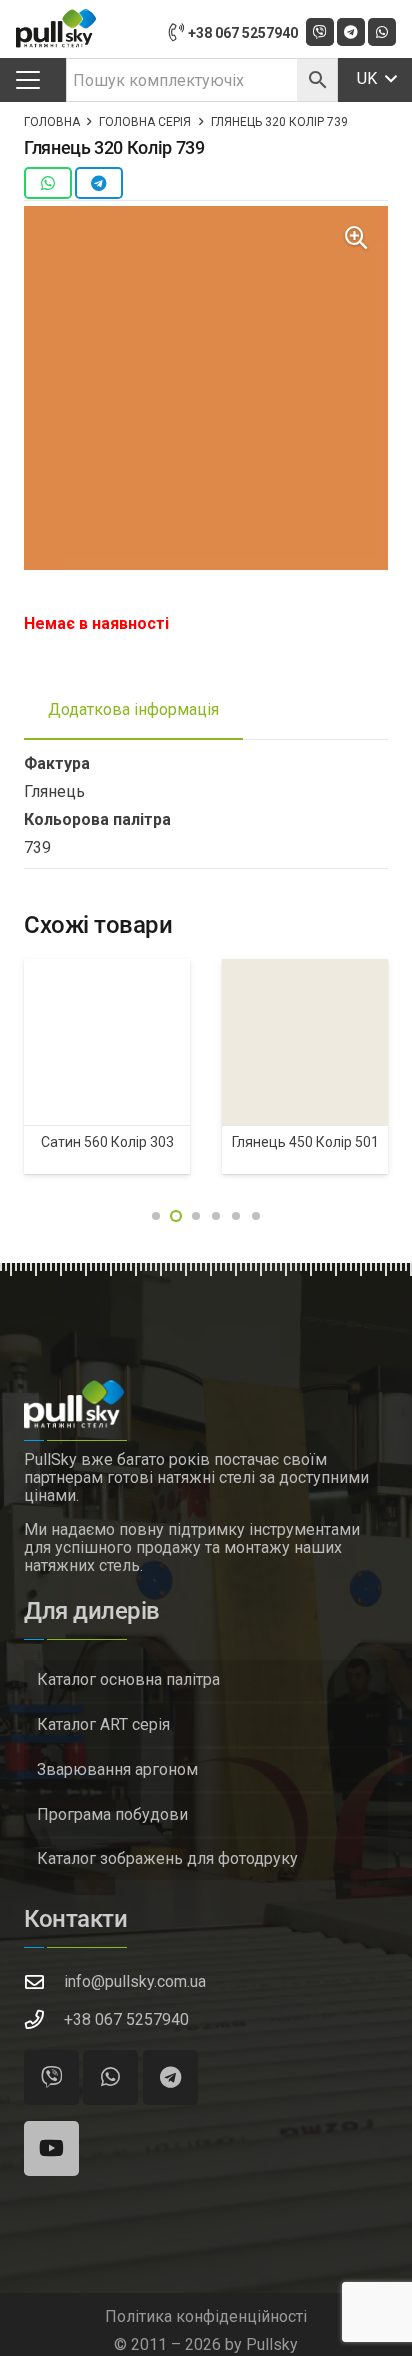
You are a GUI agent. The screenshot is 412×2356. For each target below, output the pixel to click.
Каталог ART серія (103, 1724)
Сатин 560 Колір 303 (107, 1142)
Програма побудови (112, 1814)
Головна (52, 122)
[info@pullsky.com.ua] (44, 1981)
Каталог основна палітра (128, 1679)
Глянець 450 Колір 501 (305, 1142)
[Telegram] (351, 32)
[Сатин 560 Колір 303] (107, 1042)
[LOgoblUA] (56, 29)
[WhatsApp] (382, 32)
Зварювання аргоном (117, 1769)
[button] (28, 80)
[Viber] (51, 2077)
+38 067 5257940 (126, 2019)
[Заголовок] (320, 32)
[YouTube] (51, 2148)
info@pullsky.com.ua (135, 1981)
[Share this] (48, 183)
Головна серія (145, 122)
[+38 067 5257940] (44, 2019)
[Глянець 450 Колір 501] (305, 1042)
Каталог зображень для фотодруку (167, 1858)
